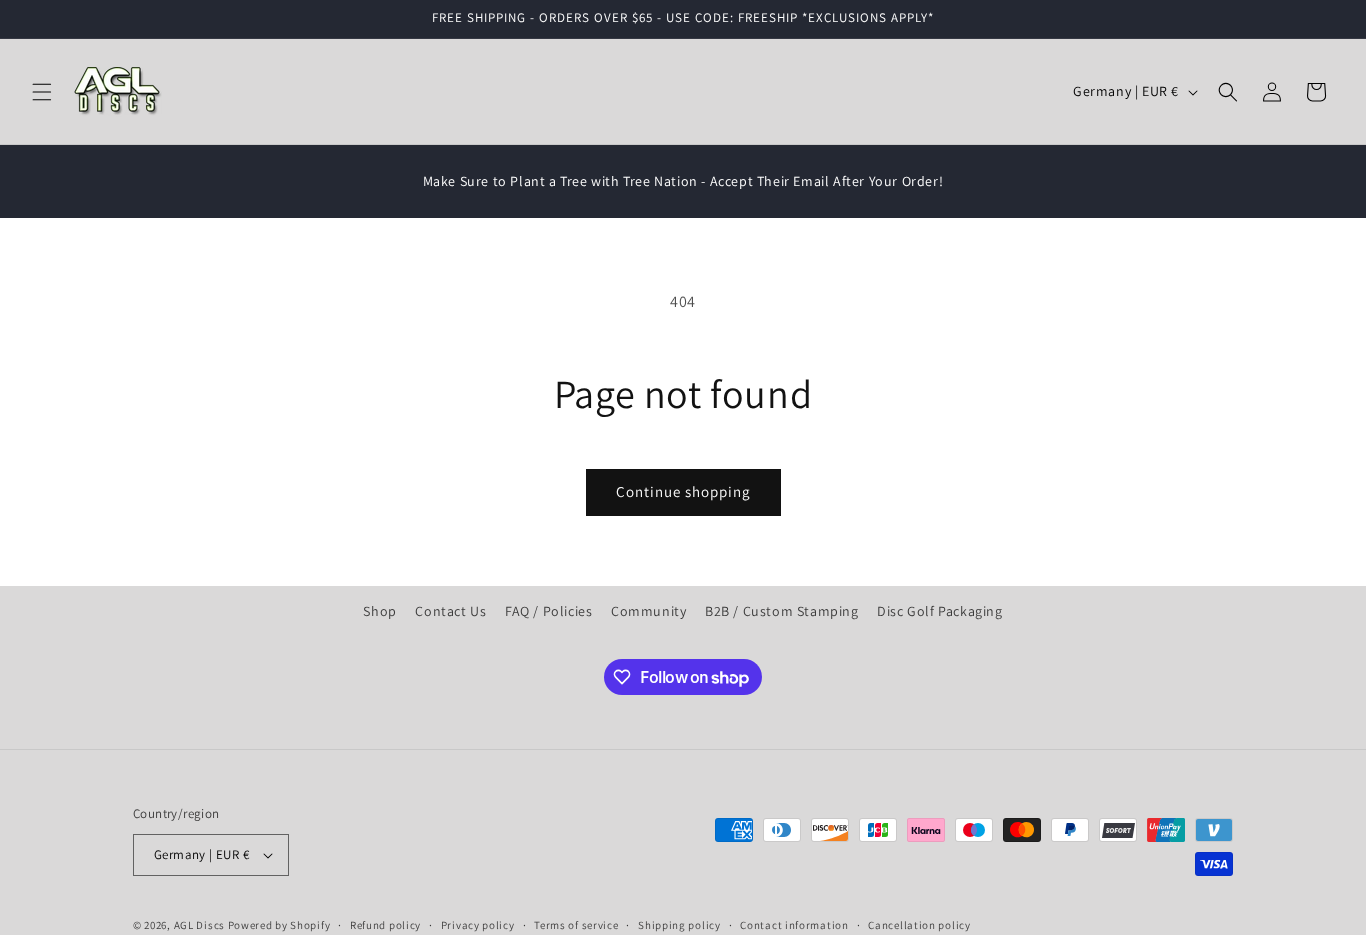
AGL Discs (199, 925)
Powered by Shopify (279, 925)
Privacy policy (478, 925)
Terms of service (576, 925)
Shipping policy (679, 925)
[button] (42, 92)
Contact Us (450, 611)
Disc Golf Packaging (939, 611)
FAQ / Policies (548, 611)
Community (648, 611)
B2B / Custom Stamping (782, 611)
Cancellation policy (919, 925)
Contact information (794, 925)
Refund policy (385, 925)
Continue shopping (683, 491)
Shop (379, 611)
